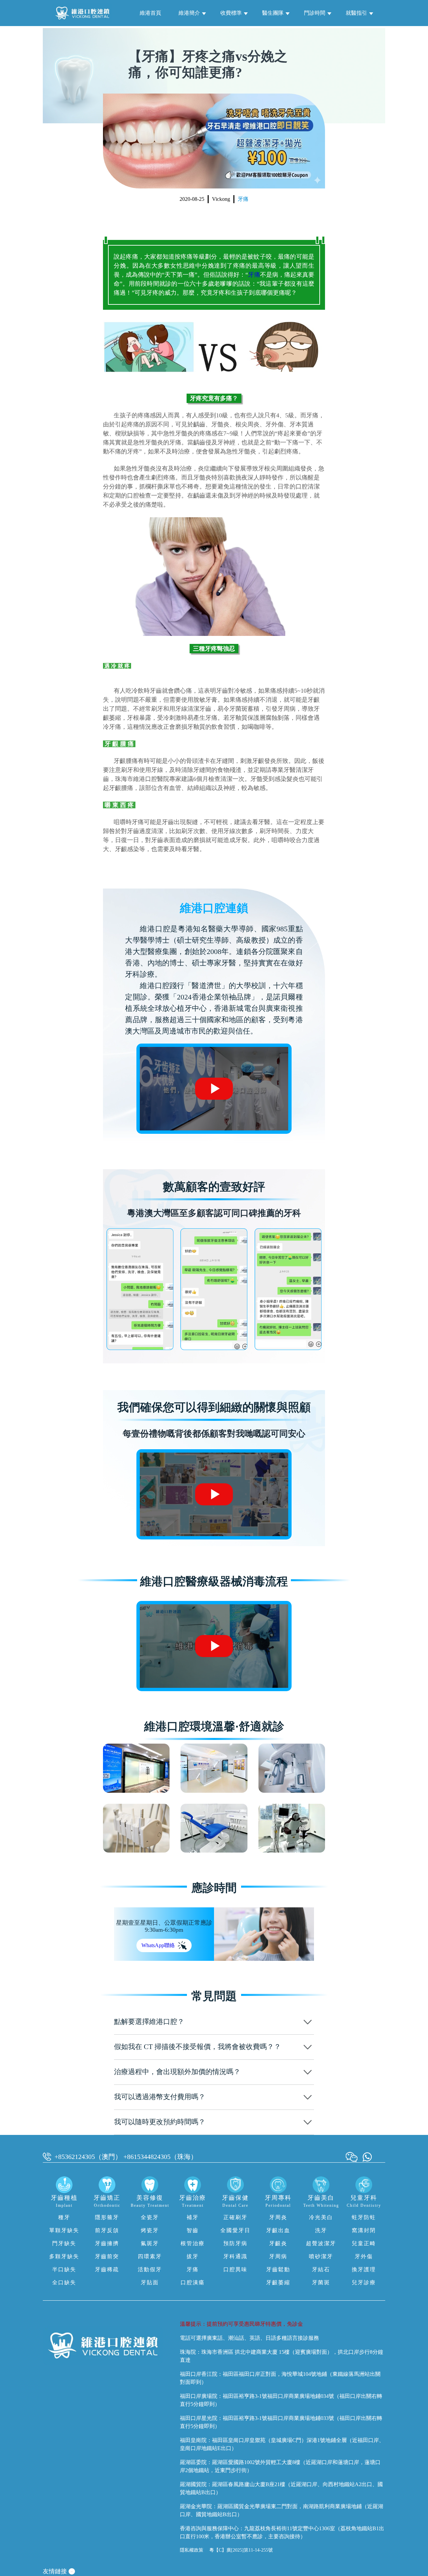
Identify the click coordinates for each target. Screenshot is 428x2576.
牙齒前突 (107, 2256)
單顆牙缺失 (64, 2230)
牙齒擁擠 (107, 2243)
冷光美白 (321, 2217)
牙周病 (278, 2256)
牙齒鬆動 (278, 2269)
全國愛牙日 (235, 2230)
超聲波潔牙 (321, 2243)
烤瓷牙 (150, 2230)
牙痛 (243, 199)
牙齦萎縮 (278, 2282)
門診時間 (315, 13)
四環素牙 (150, 2256)
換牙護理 (364, 2269)
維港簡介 (189, 13)
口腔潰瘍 (193, 2282)
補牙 (193, 2217)
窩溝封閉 (364, 2230)
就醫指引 (356, 13)
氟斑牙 (150, 2243)
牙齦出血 (278, 2230)
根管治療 (193, 2243)
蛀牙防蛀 (364, 2217)
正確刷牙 (235, 2217)
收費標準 (231, 13)
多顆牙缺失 (64, 2256)
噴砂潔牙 (321, 2256)
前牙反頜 (107, 2230)
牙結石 (321, 2269)
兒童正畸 (364, 2243)
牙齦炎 (278, 2243)
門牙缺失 (64, 2243)
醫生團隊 (273, 13)
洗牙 (321, 2230)
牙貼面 (150, 2282)
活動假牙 (150, 2269)
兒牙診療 (364, 2282)
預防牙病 (235, 2243)
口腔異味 (235, 2269)
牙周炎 (278, 2217)
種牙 (64, 2217)
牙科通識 (235, 2256)
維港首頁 (150, 13)
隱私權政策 (192, 2550)
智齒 (193, 2230)
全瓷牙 (150, 2217)
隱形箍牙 (107, 2217)
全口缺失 (64, 2282)
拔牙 (193, 2256)
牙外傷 (364, 2256)
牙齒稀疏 (107, 2269)
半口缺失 (64, 2269)
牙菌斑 (321, 2282)
